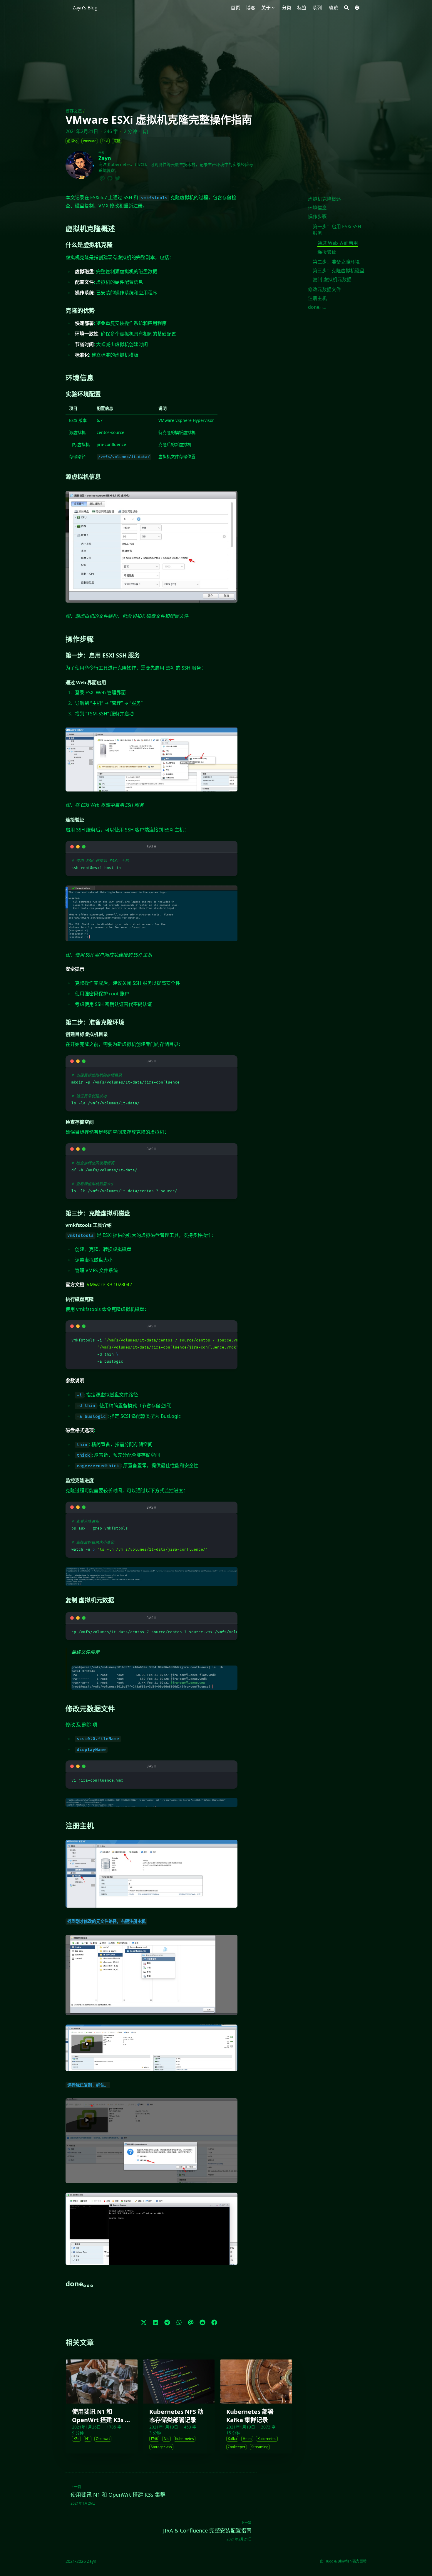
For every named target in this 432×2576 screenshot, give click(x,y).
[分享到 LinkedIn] (155, 2322)
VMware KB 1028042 (109, 1284)
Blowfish (345, 2561)
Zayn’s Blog (85, 8)
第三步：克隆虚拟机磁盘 (339, 271)
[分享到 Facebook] (214, 2322)
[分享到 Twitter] (144, 2322)
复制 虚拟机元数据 (332, 279)
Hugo (329, 2561)
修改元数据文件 (324, 289)
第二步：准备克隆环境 (336, 262)
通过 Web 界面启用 (338, 243)
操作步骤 (317, 217)
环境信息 (317, 208)
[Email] (102, 177)
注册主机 (317, 298)
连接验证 (327, 252)
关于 (266, 8)
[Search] (346, 8)
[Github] (110, 177)
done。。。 (318, 307)
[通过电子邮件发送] (191, 2322)
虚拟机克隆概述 (324, 199)
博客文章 (74, 111)
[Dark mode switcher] (357, 8)
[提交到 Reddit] (202, 2322)
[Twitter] (118, 177)
